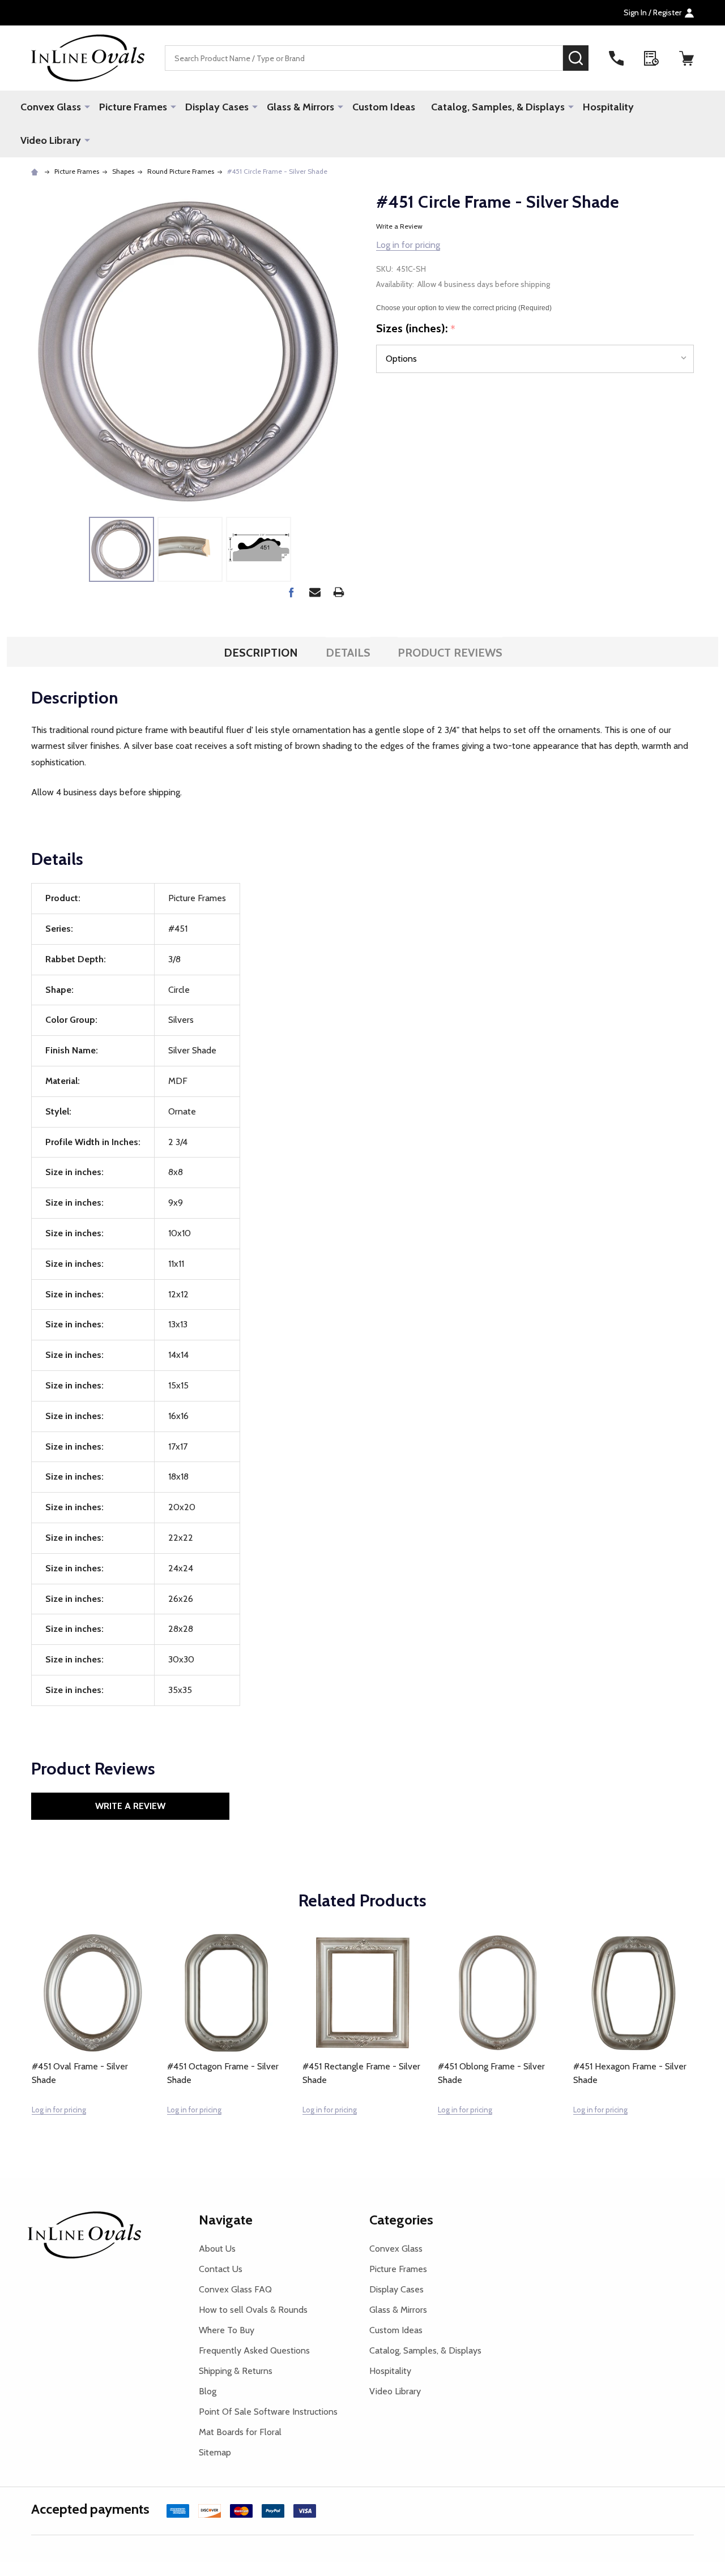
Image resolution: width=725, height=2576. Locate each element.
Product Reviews (450, 653)
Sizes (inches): (416, 329)
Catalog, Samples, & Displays (498, 107)
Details (348, 653)
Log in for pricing (408, 245)
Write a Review (399, 226)
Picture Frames (133, 107)
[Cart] (686, 58)
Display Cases (217, 107)
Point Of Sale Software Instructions (268, 2412)
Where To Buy (227, 2330)
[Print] (339, 592)
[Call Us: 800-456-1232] (616, 58)
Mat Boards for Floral (240, 2432)
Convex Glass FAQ (235, 2289)
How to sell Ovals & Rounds (253, 2310)
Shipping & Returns (236, 2371)
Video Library (51, 140)
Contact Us (221, 2269)
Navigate (226, 2220)
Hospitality (608, 107)
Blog (208, 2391)
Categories (401, 2220)
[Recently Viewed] (651, 58)
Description (261, 653)
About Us (217, 2249)
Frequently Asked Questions (254, 2350)
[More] (87, 106)
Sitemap (215, 2452)
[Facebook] (291, 592)
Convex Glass (51, 107)
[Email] (315, 592)
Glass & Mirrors (300, 107)
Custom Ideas (384, 107)
